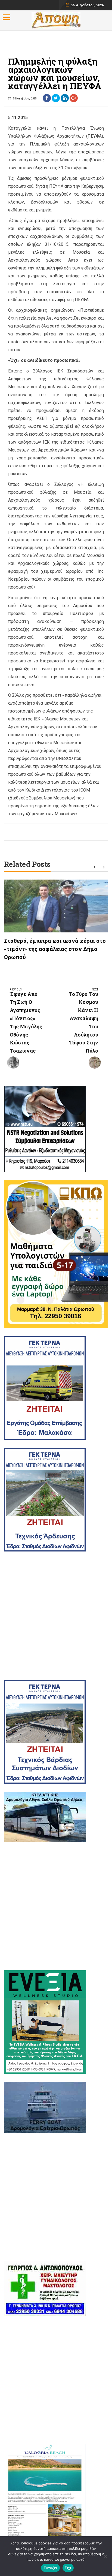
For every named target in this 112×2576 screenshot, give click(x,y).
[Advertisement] (56, 1616)
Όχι (68, 2568)
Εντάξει (50, 2568)
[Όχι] (105, 2556)
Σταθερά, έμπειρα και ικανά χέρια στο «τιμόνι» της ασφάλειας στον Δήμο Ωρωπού (55, 949)
